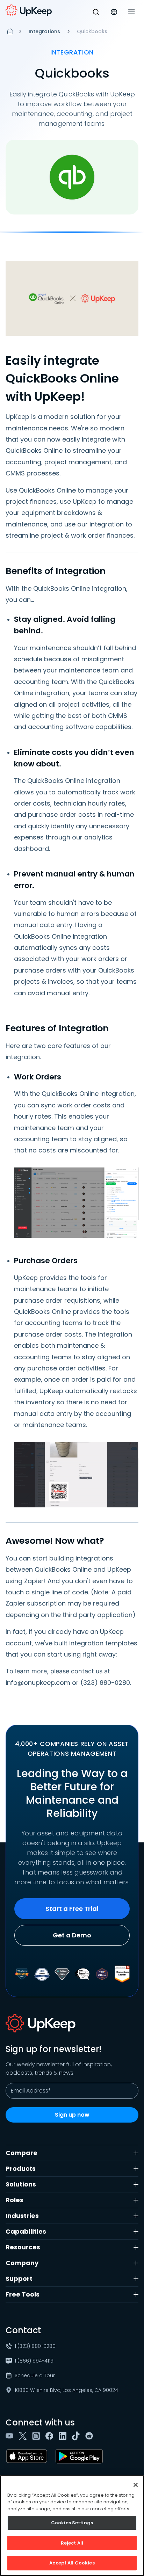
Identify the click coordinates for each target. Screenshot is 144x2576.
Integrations (44, 31)
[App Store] (28, 2456)
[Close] (136, 2485)
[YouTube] (11, 2436)
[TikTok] (77, 2436)
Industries (22, 2216)
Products (21, 2169)
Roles (15, 2200)
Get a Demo (72, 1935)
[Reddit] (91, 2436)
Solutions (21, 2184)
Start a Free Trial (72, 1909)
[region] (72, 2526)
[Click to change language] (114, 12)
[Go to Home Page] (29, 10)
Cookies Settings (72, 2523)
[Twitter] (24, 2436)
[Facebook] (51, 2436)
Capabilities (26, 2231)
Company (22, 2263)
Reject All (72, 2543)
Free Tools (23, 2294)
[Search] (96, 12)
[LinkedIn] (64, 2436)
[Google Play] (81, 2456)
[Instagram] (37, 2436)
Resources (23, 2247)
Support (19, 2279)
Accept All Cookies (72, 2563)
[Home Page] (10, 31)
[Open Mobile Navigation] (131, 12)
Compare (21, 2153)
